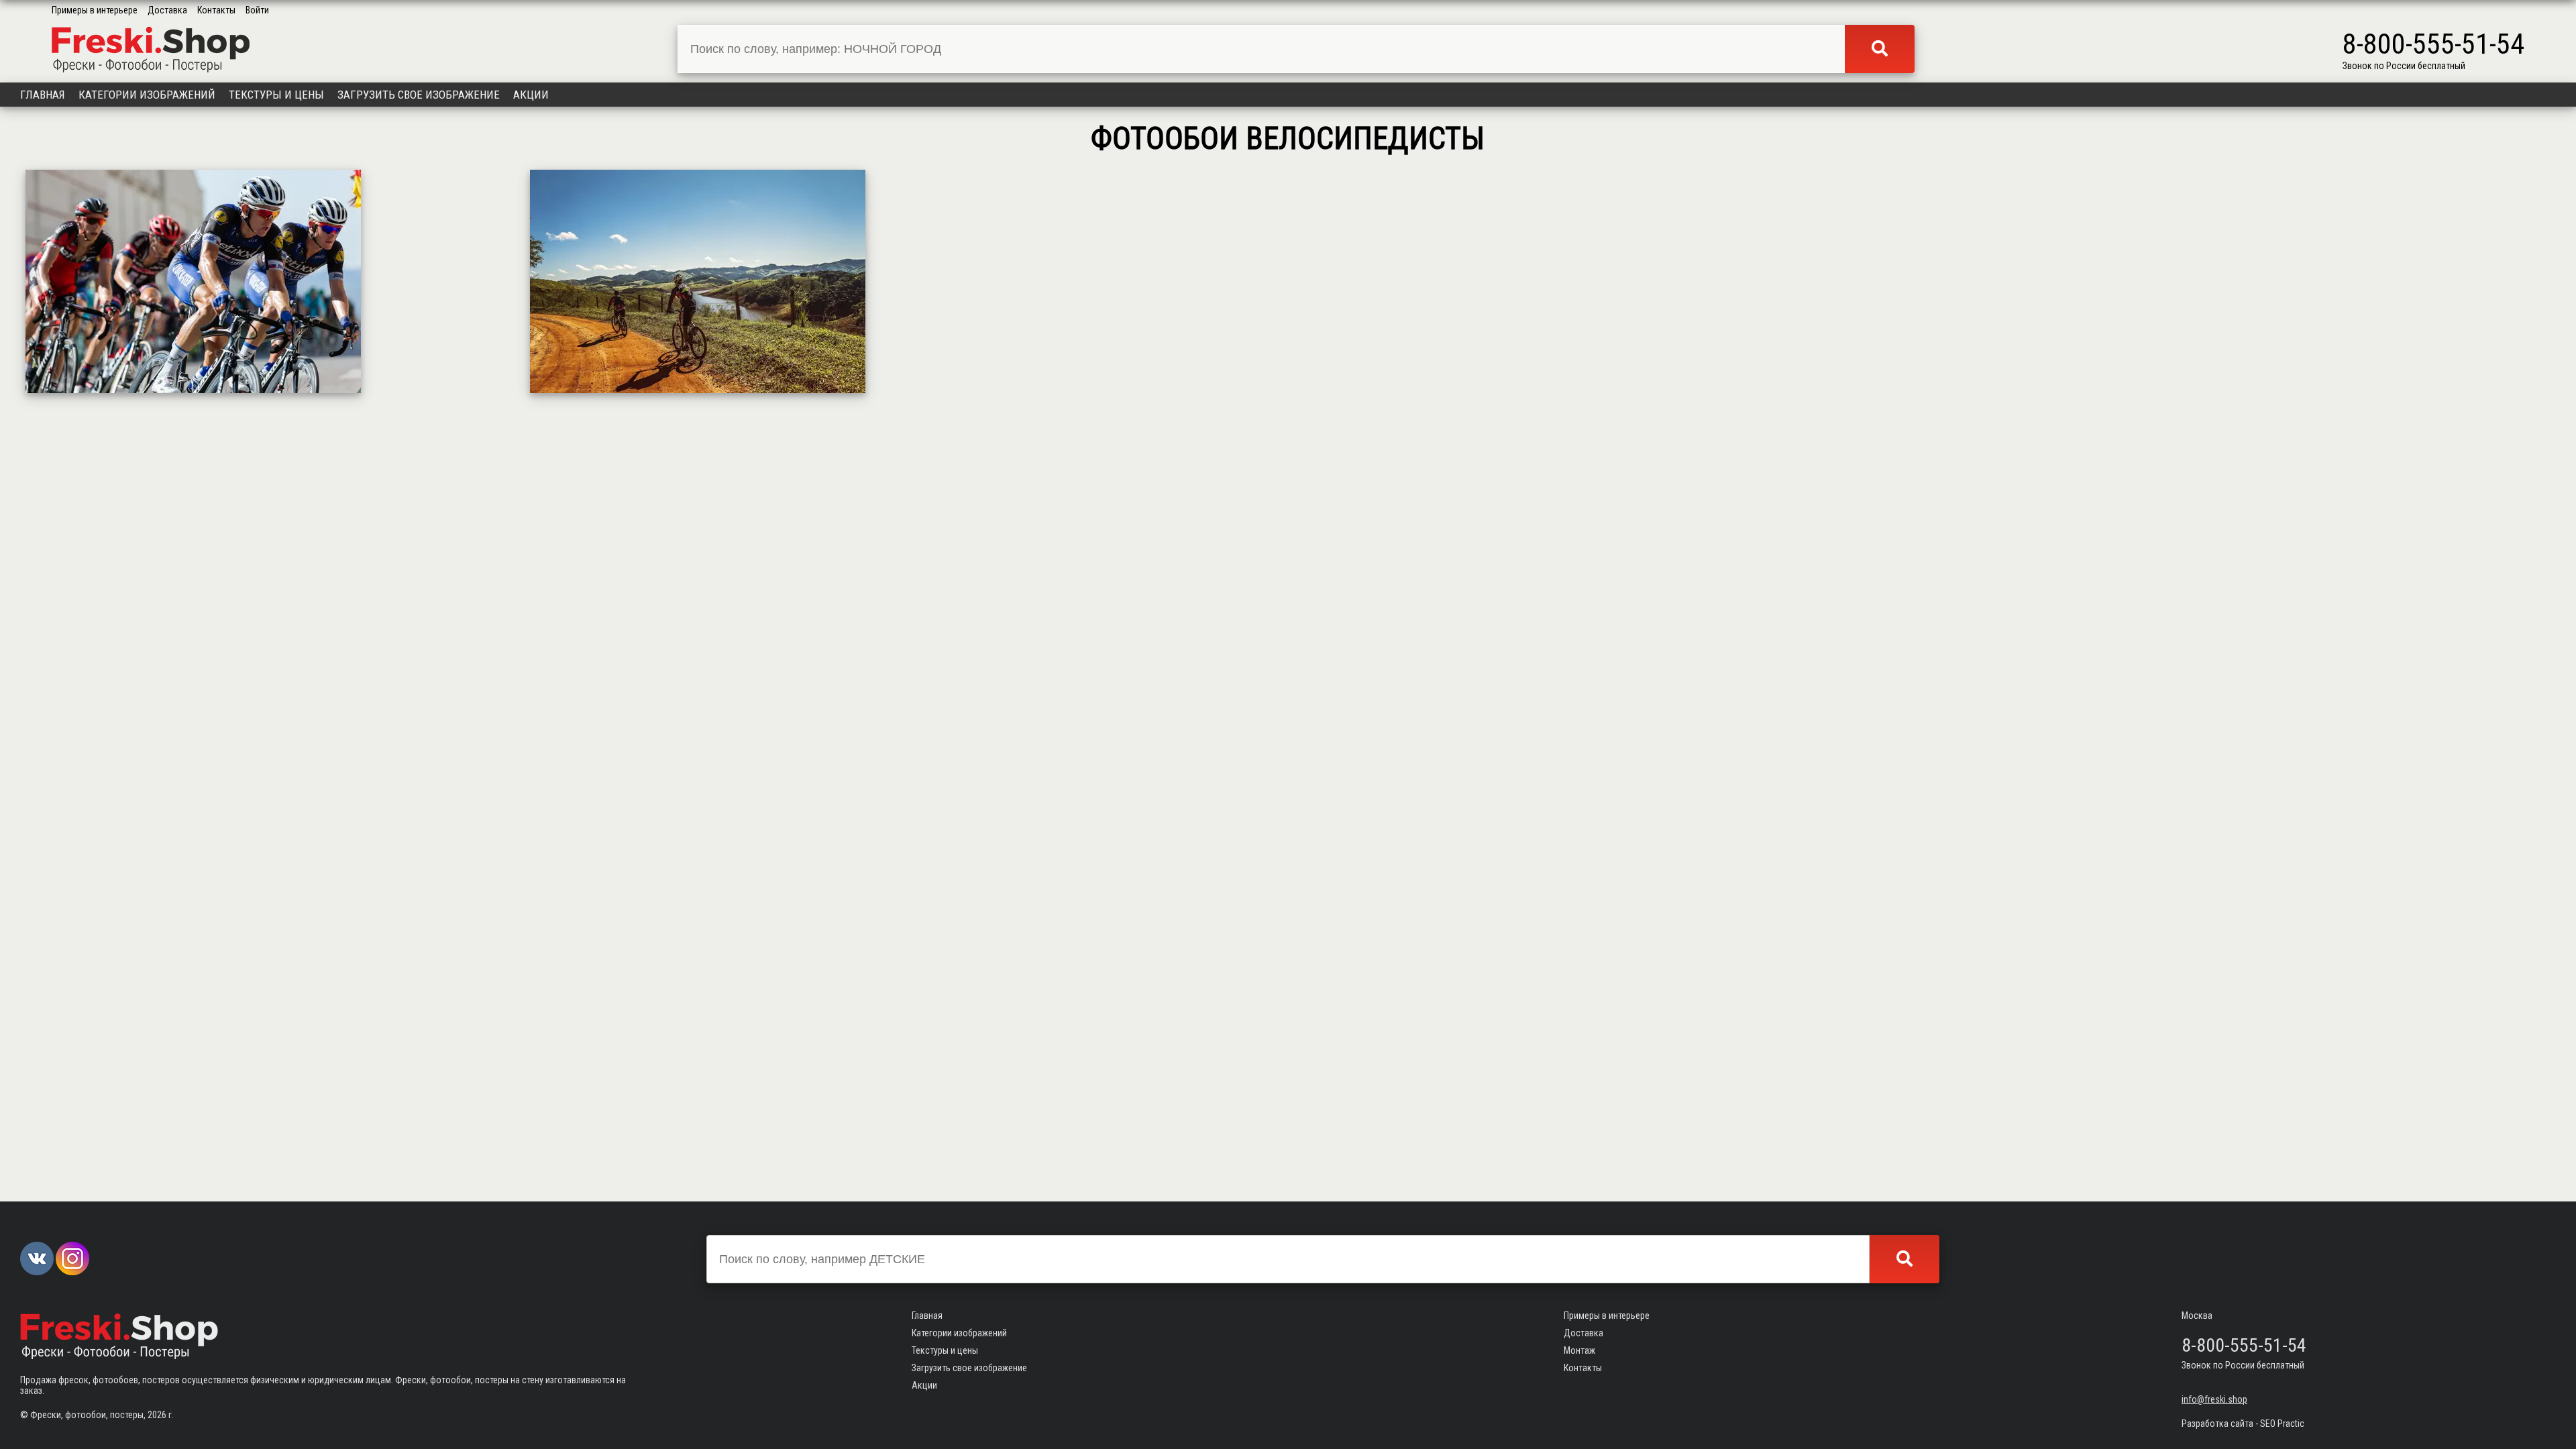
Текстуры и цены (276, 95)
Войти (257, 10)
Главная (43, 95)
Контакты (216, 10)
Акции (531, 95)
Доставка (167, 10)
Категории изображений (147, 95)
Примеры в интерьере (95, 10)
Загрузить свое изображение (419, 95)
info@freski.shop (2214, 1399)
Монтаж (1579, 1350)
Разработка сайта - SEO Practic (2243, 1424)
